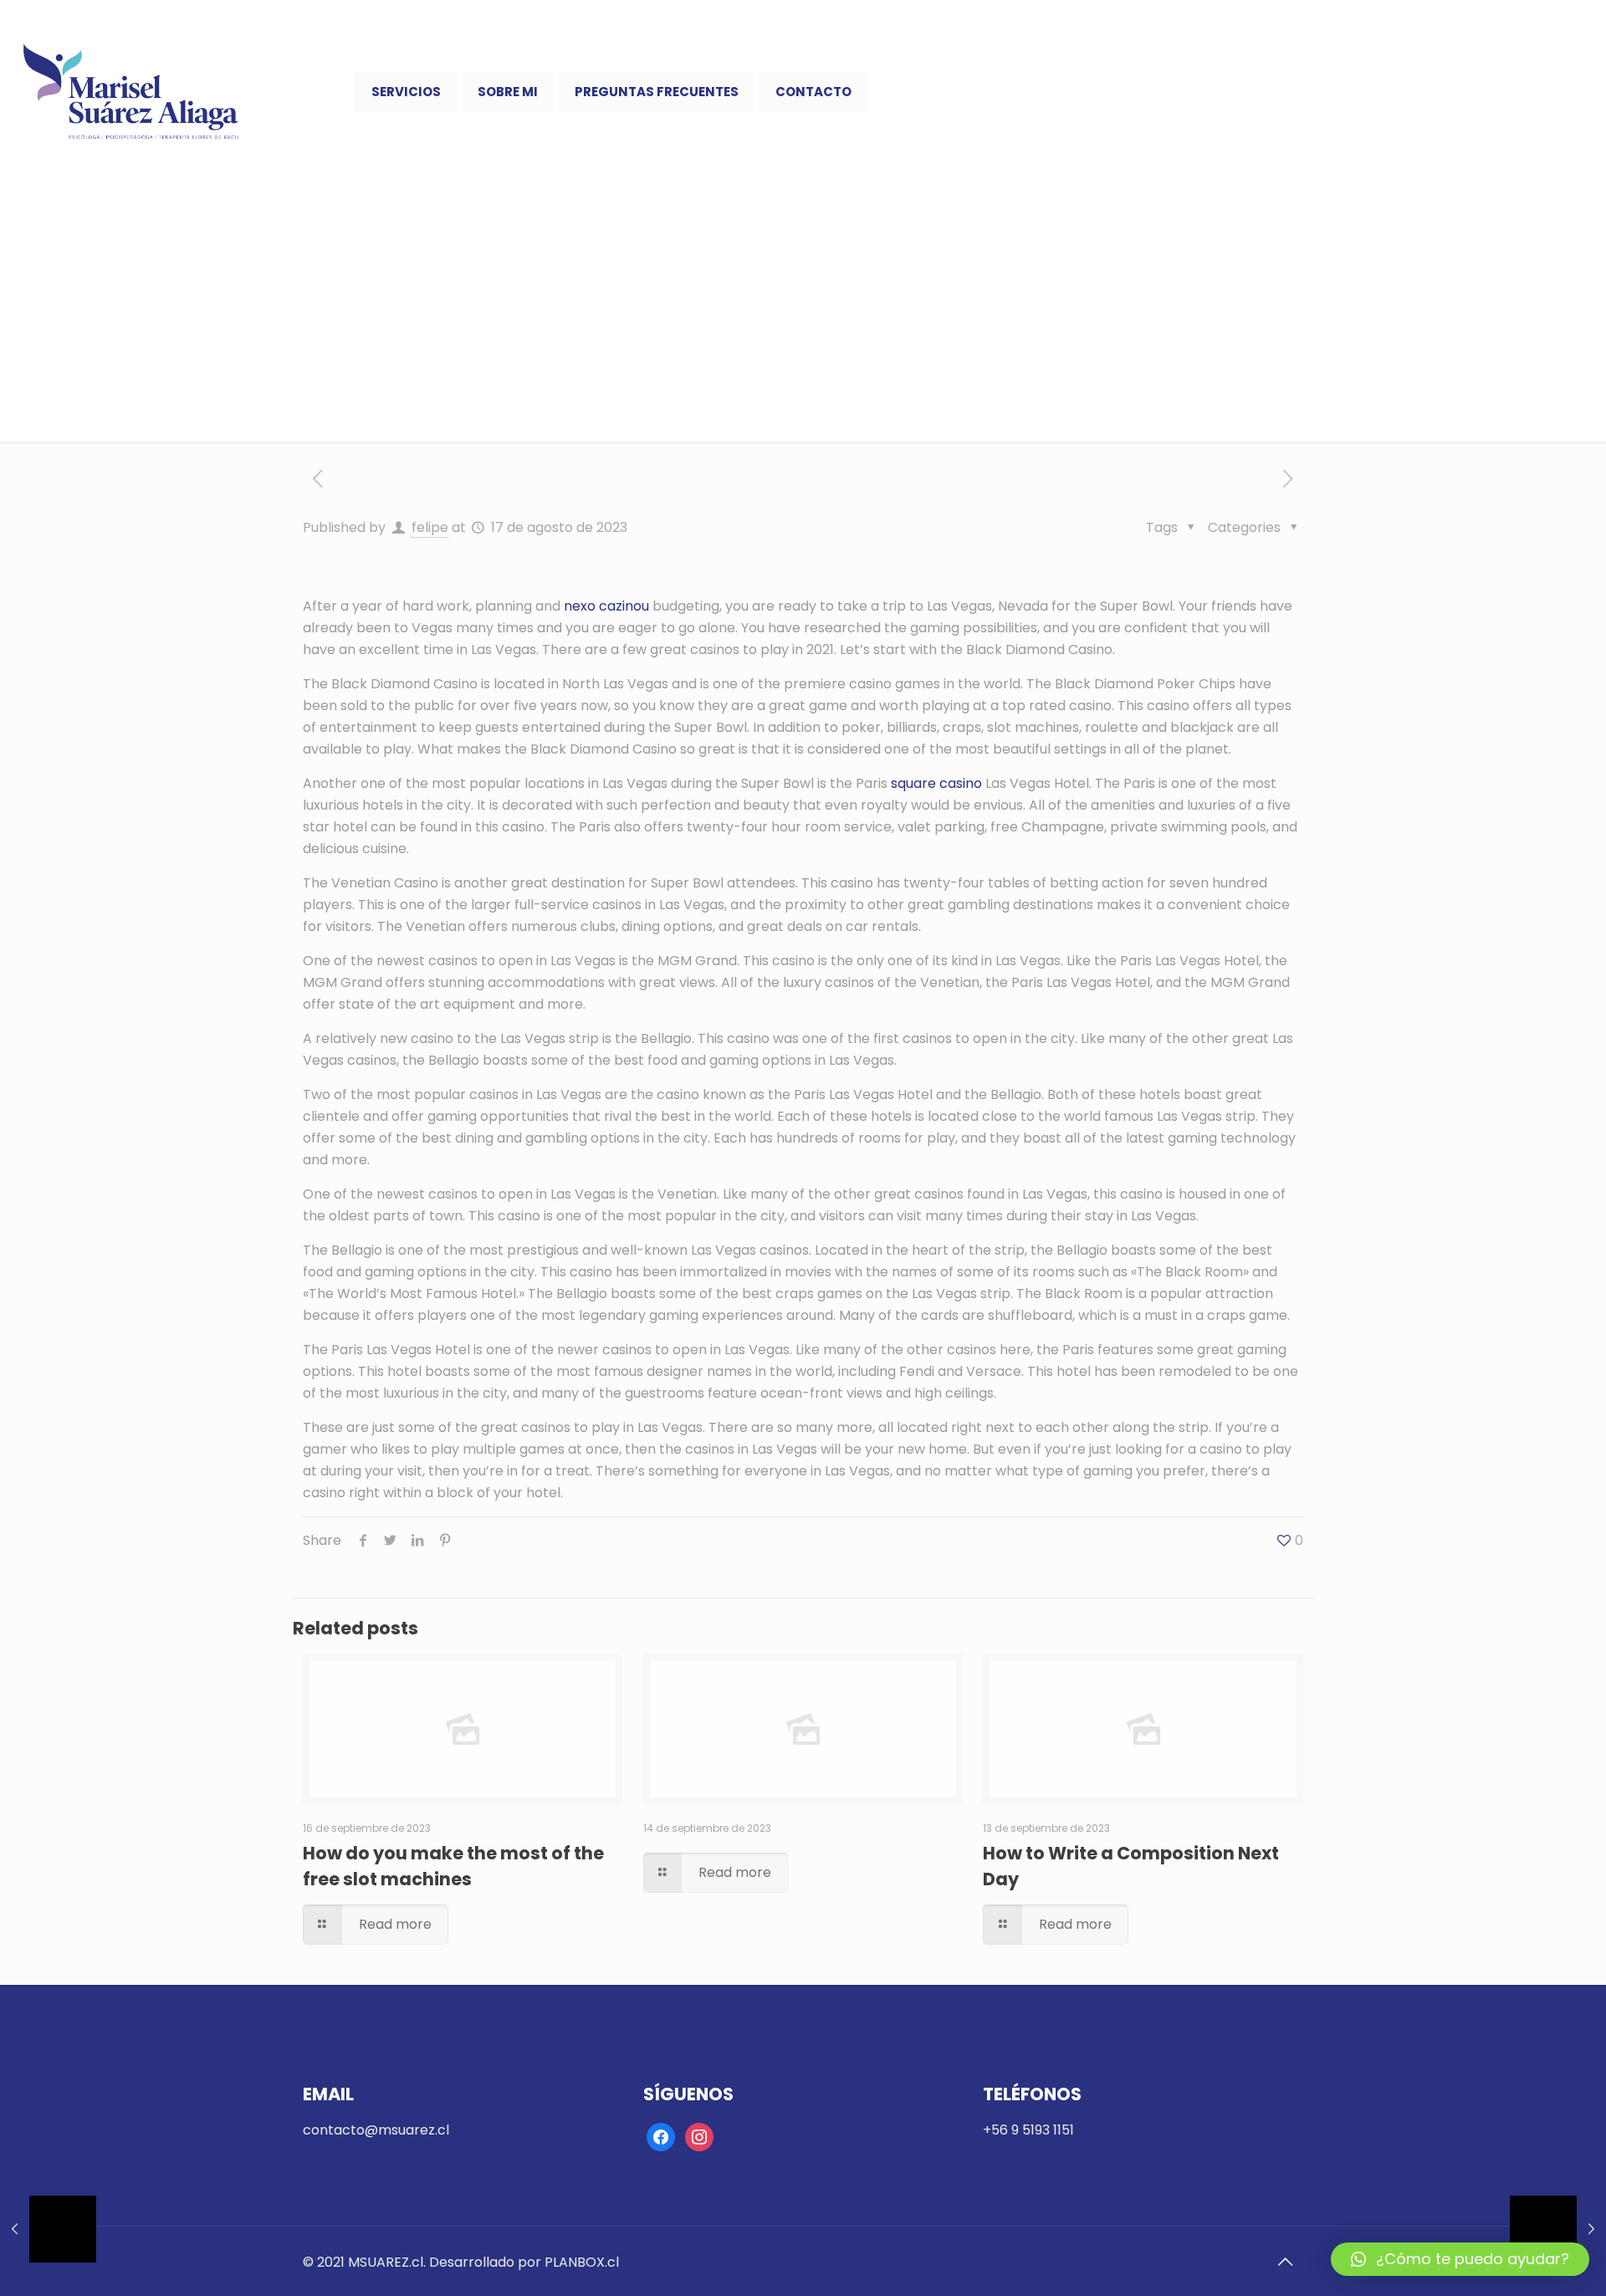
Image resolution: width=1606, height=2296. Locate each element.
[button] (1460, 2259)
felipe (430, 527)
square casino (936, 783)
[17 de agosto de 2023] (48, 2229)
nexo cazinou (606, 606)
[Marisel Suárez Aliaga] (131, 92)
